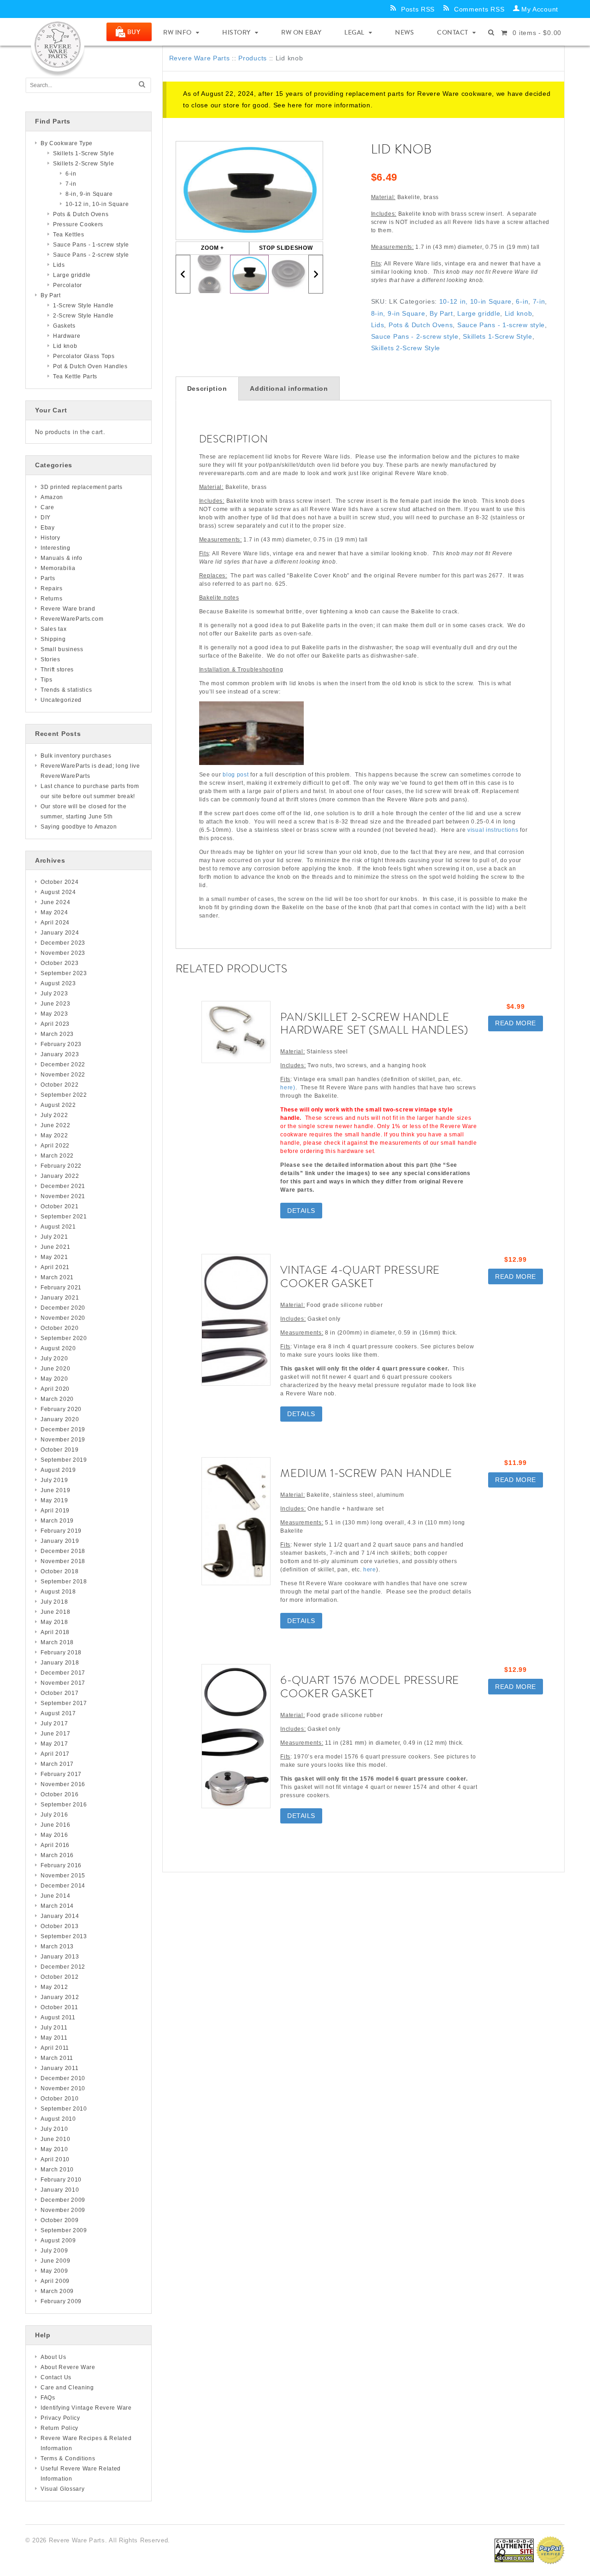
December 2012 (63, 1967)
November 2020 (63, 1318)
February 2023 (61, 1044)
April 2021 (55, 1267)
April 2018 (55, 1632)
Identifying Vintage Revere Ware (86, 2408)
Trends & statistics (66, 690)
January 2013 (60, 1957)
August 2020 (58, 1348)
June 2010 (55, 2139)
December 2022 (63, 1065)
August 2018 (58, 1592)
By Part (441, 313)
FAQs (48, 2398)
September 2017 (64, 1703)
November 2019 (63, 1440)
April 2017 (55, 1754)
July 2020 (54, 1359)
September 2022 (64, 1095)
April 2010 (55, 2159)
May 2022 (54, 1135)
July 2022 (54, 1115)
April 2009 (55, 2281)
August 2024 (58, 892)
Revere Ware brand (68, 609)
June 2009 (55, 2261)
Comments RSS (479, 9)
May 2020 (54, 1379)
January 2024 (60, 933)
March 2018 (57, 1642)
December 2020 (63, 1308)
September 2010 (64, 2109)
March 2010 (57, 2170)
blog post (236, 775)
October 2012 (59, 1977)
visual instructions (493, 830)
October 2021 (59, 1206)
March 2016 (57, 1855)
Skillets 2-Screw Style (406, 348)
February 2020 (61, 1409)
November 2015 (63, 1876)
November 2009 (63, 2210)
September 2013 (64, 1936)
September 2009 (64, 2230)
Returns (52, 599)
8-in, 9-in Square (398, 313)
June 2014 (55, 1896)
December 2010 (63, 2078)
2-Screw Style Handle (83, 316)
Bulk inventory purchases (76, 756)
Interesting (56, 548)
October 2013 (59, 1926)
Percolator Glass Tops (84, 356)
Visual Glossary (63, 2489)
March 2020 (57, 1399)
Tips (47, 680)
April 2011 (55, 2048)
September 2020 (64, 1338)
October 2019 (59, 1450)
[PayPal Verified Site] (550, 2550)
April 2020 (55, 1389)
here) (288, 1088)
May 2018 (54, 1622)
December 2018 (63, 1551)
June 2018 (55, 1612)
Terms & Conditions (68, 2458)
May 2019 (54, 1500)
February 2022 (61, 1166)
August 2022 (58, 1105)
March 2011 (57, 2058)
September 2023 (64, 973)
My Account (540, 9)
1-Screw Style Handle (83, 306)
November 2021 (63, 1196)
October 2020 (59, 1328)
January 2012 (60, 1997)
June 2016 (55, 1825)
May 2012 (54, 1987)
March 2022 (57, 1156)
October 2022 (59, 1085)
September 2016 (64, 1805)
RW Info (177, 32)
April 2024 (55, 923)
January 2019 (60, 1541)
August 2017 (58, 1713)
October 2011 (59, 2007)
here (295, 105)
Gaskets (64, 326)
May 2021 (54, 1257)
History (236, 32)
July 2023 (54, 994)
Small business (62, 649)
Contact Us (56, 2377)
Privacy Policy (60, 2418)
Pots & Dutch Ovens (421, 325)
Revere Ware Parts (200, 58)
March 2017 (57, 1764)
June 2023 (55, 1004)
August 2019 (58, 1470)
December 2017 (63, 1673)
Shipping (53, 639)
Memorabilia (58, 568)
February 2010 (61, 2180)
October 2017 (59, 1693)
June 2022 (55, 1125)
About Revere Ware (68, 2367)
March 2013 (57, 1947)
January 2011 (59, 2068)
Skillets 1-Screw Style (497, 336)
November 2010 (63, 2088)
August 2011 (58, 2017)
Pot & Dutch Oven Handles (90, 366)
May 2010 (54, 2149)
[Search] (142, 85)
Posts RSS (418, 9)
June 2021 (55, 1247)
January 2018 (60, 1663)
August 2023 (58, 983)
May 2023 (54, 1014)
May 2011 (54, 2038)
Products (253, 58)
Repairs (52, 588)
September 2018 (64, 1582)
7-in (539, 301)
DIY (46, 518)
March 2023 (57, 1034)
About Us (53, 2357)
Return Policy (59, 2428)
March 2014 (57, 1906)
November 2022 (63, 1075)
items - (537, 33)
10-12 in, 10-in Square (475, 301)
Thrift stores (57, 670)
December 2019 (63, 1429)
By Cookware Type (67, 143)
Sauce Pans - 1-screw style (501, 325)
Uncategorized (61, 700)
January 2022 (60, 1176)
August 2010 (58, 2119)
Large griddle (479, 313)
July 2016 (54, 1815)
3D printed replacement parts (82, 487)
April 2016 (55, 1845)
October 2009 (59, 2220)
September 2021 (64, 1217)
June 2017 (55, 1734)
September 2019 (64, 1460)
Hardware (67, 336)
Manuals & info (62, 558)
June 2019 (55, 1490)
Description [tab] (207, 388)
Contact (453, 32)
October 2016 (59, 1794)
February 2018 (61, 1653)
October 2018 (59, 1571)
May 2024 (54, 912)
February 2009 (61, 2301)
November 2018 (63, 1561)
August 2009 (58, 2241)
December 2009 (63, 2200)
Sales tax (53, 629)
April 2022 (55, 1146)
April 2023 (55, 1024)
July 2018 (54, 1602)
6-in (522, 301)
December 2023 (63, 943)
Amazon (52, 497)
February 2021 (61, 1288)
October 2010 (59, 2099)
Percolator (68, 285)
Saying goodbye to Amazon (79, 827)
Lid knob (519, 313)
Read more (516, 1023)
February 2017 (61, 1774)
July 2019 (54, 1480)
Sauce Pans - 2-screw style (415, 336)
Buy (134, 32)
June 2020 (55, 1369)
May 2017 (54, 1744)
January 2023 (60, 1054)
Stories (50, 659)
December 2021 (63, 1186)
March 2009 (57, 2291)
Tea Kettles (69, 235)
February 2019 (61, 1531)
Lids (378, 325)
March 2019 (57, 1521)
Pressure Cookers (78, 224)
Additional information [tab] (289, 388)
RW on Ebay (301, 32)
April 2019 (55, 1511)
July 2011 (54, 2028)
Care (47, 507)
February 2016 (61, 1865)
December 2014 (63, 1886)
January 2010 (60, 2190)
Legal (354, 32)
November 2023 (63, 953)
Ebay (48, 528)
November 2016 (63, 1784)
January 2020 (60, 1419)
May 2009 (54, 2271)
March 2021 (57, 1277)
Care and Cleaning (67, 2388)
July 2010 (54, 2129)
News (404, 32)
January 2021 (60, 1298)
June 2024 (55, 902)
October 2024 (59, 882)
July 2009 (54, 2251)
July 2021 (54, 1237)
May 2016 (54, 1835)
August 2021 (58, 1227)
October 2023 (59, 963)
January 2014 (60, 1916)
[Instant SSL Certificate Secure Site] (514, 2550)
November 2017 (63, 1683)
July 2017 (54, 1723)
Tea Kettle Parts (75, 376)
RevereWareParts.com (72, 619)
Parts (48, 578)
